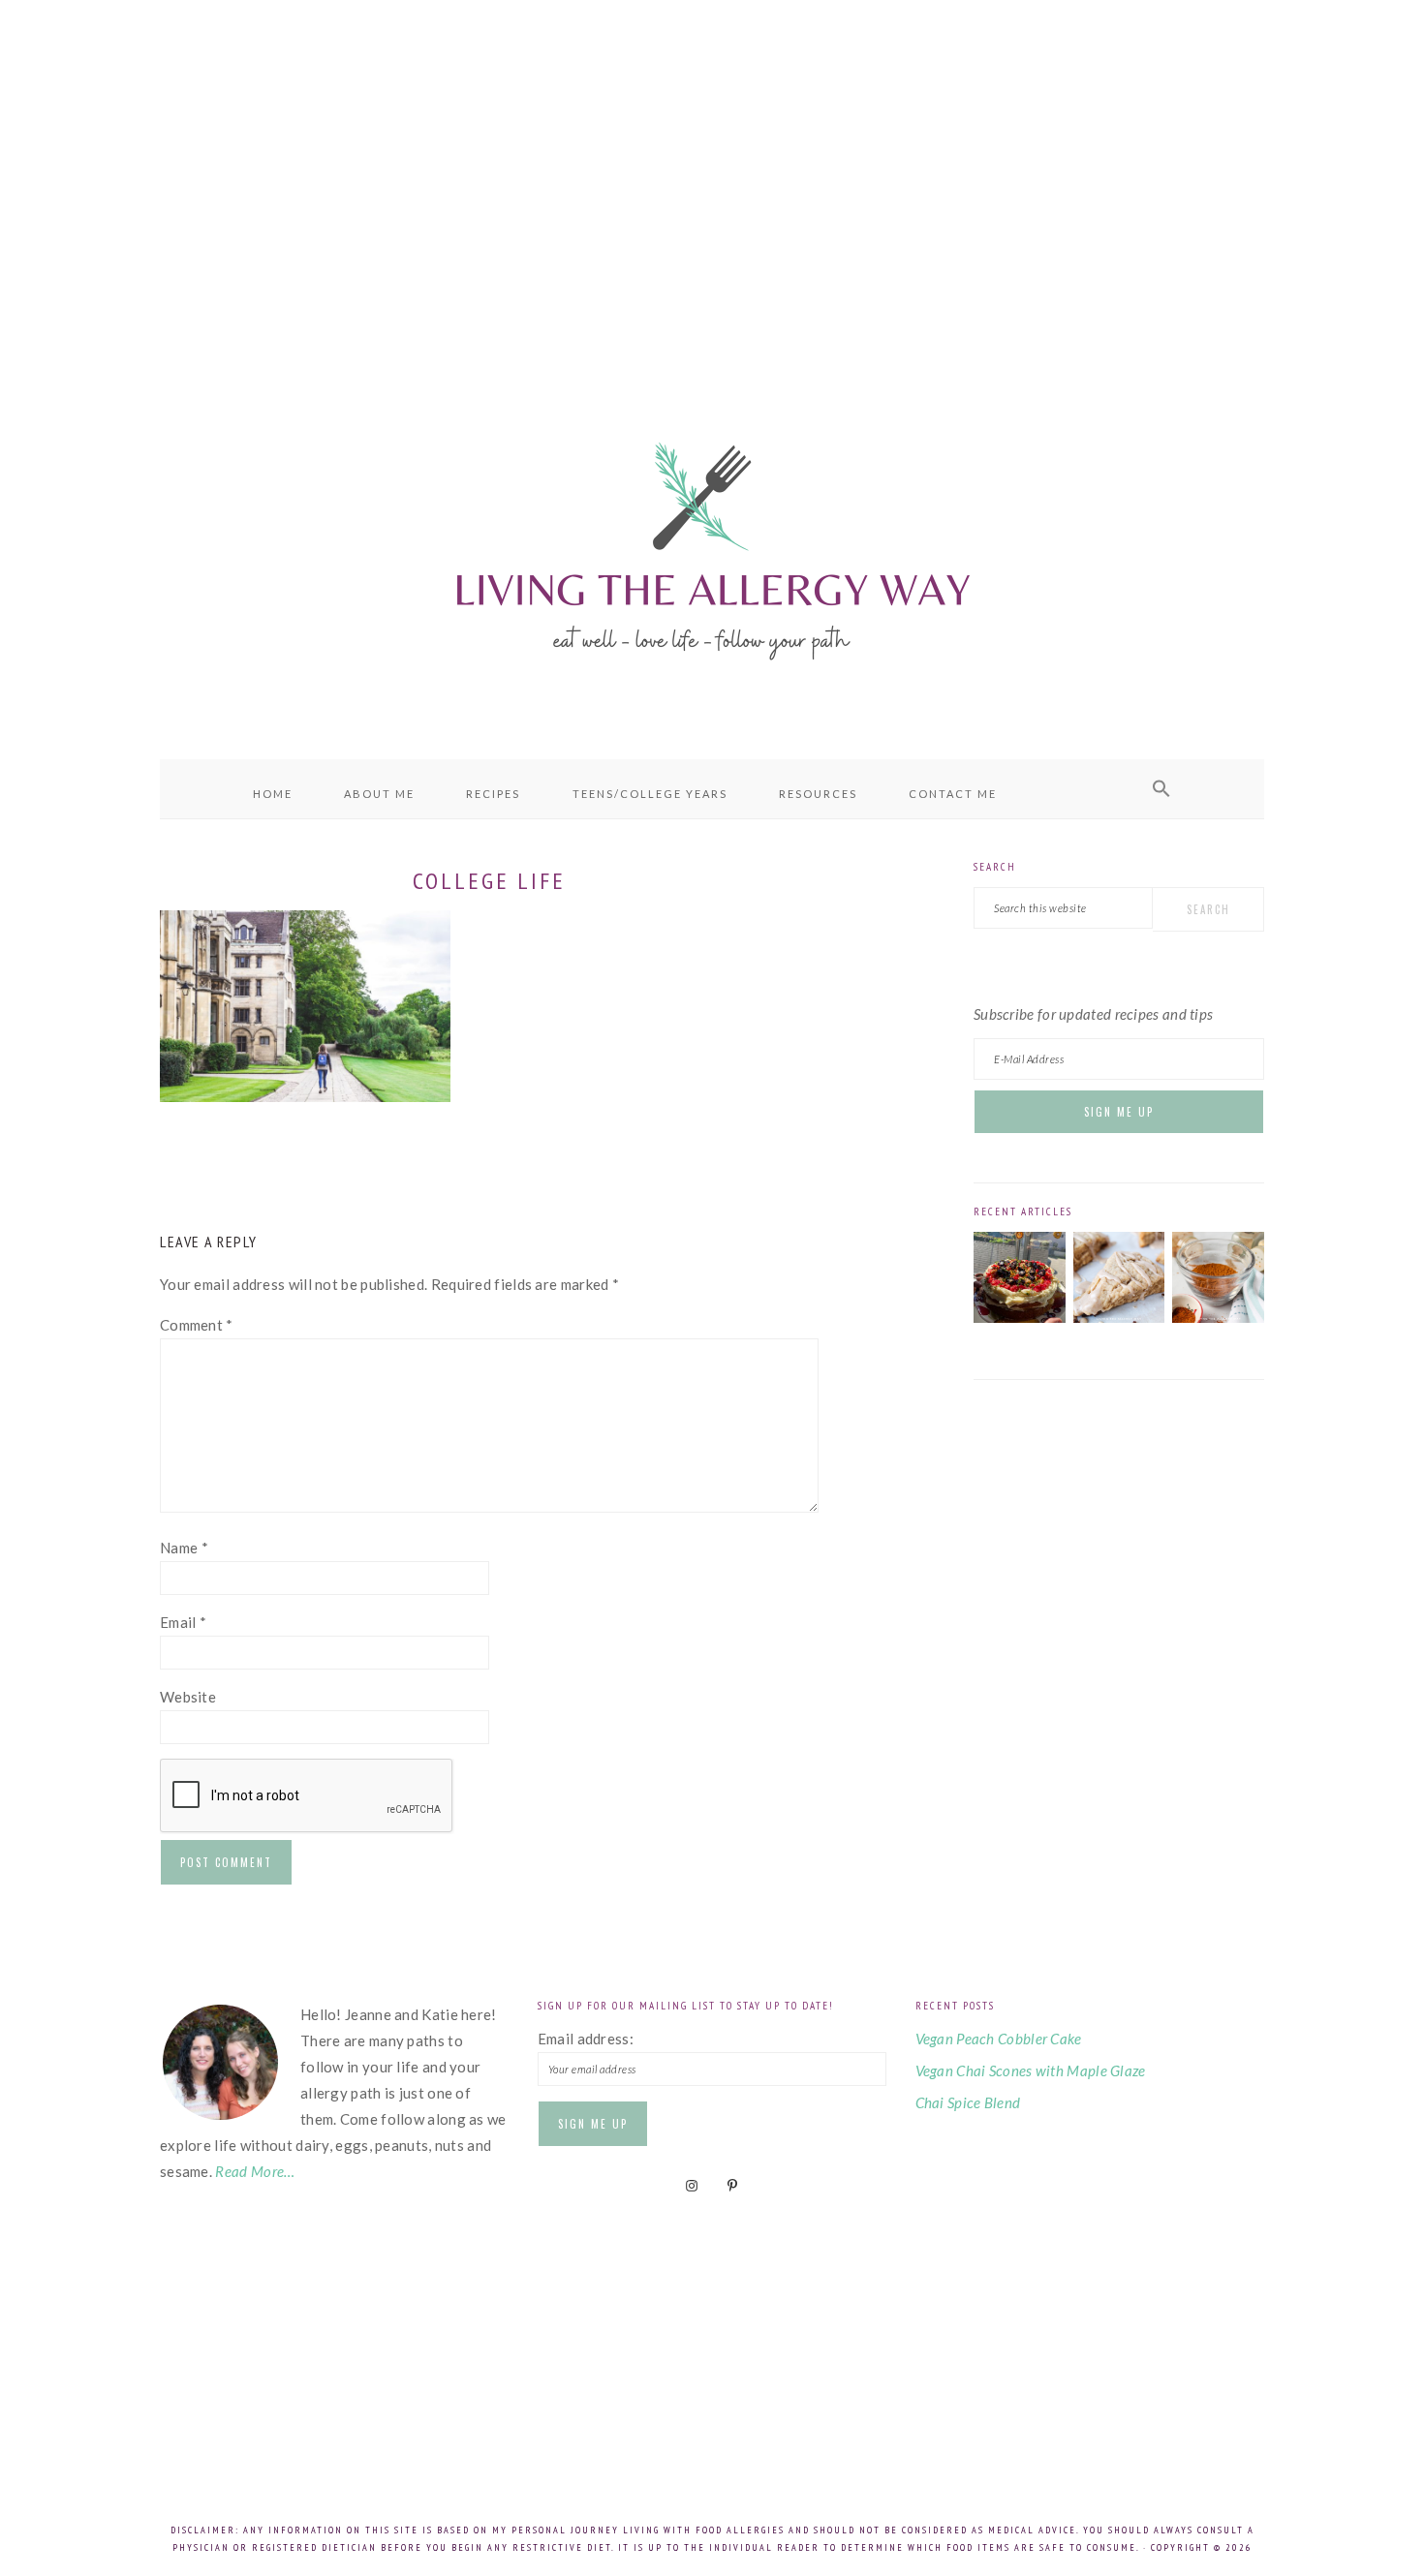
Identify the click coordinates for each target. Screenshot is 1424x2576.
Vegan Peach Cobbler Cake (999, 2039)
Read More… (255, 2171)
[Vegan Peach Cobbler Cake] (1020, 1317)
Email (183, 1622)
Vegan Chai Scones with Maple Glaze (1031, 2070)
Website (188, 1697)
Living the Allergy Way (712, 547)
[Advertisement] (712, 174)
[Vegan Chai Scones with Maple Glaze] (1119, 1317)
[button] (1161, 789)
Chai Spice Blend (968, 2102)
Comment (197, 1325)
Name (184, 1548)
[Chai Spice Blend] (1218, 1317)
